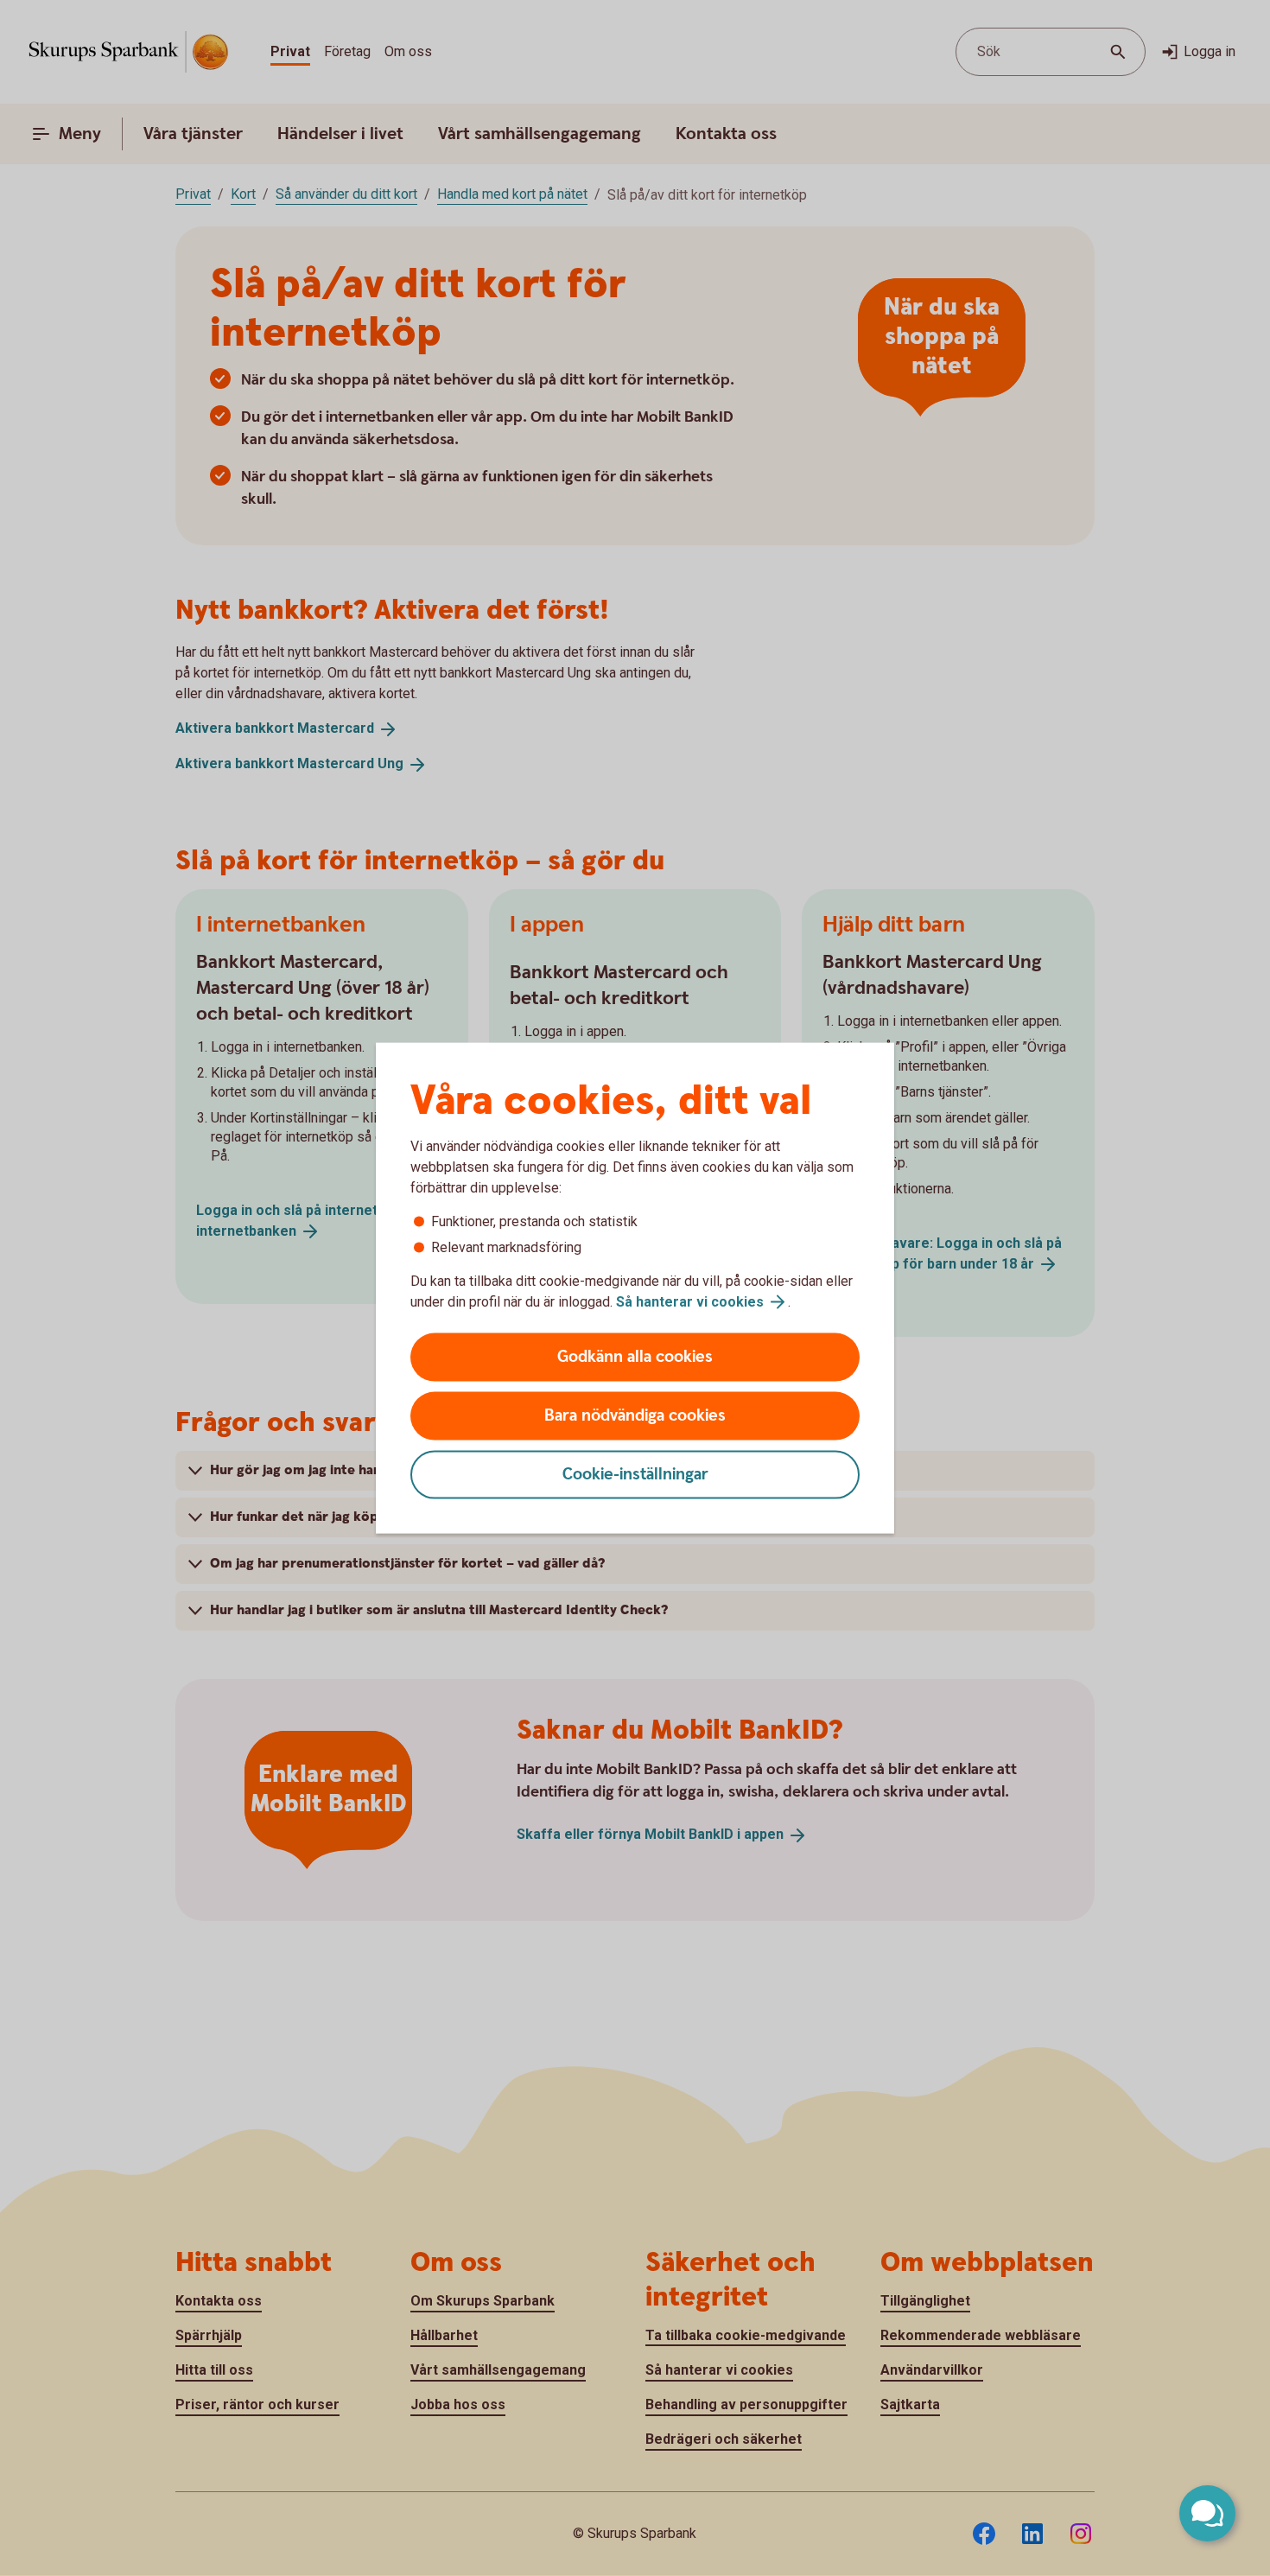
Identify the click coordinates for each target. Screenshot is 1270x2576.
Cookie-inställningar (635, 1475)
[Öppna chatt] (1207, 2513)
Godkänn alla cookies (635, 1357)
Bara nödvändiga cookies (635, 1416)
